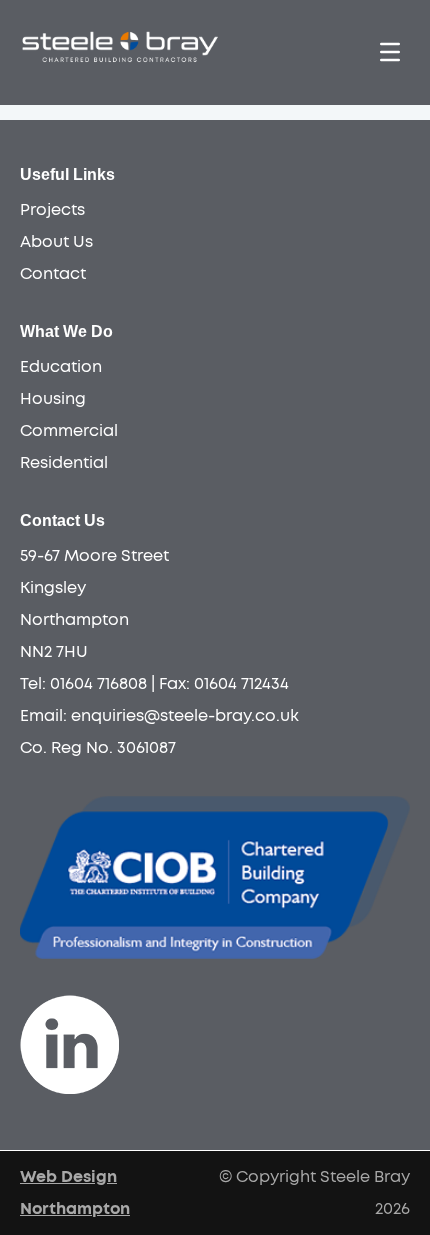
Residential (64, 463)
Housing (53, 399)
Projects (52, 210)
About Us (56, 242)
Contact (53, 274)
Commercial (69, 431)
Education (61, 367)
